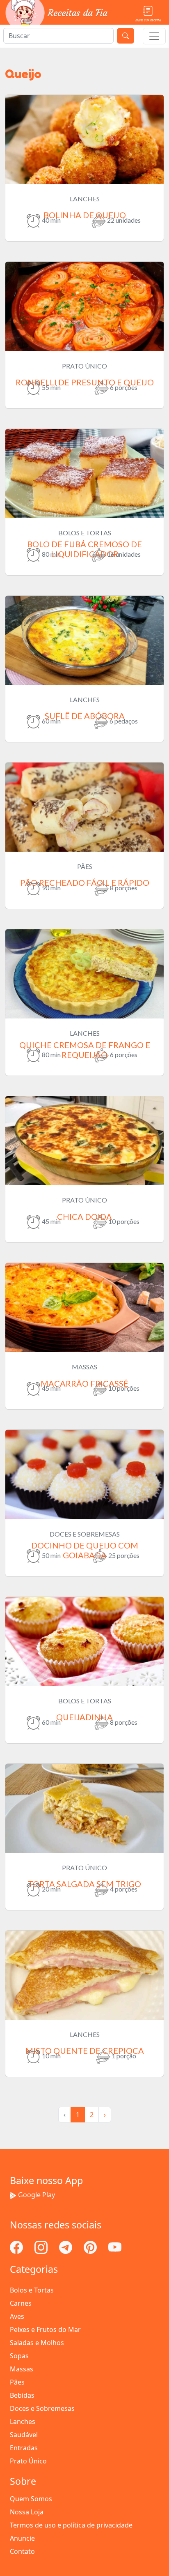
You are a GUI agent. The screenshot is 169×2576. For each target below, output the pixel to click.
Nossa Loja (27, 2512)
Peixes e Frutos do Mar (45, 2329)
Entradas (24, 2448)
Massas (22, 2369)
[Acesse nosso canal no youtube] (115, 2247)
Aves (17, 2316)
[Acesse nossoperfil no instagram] (42, 2247)
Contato (22, 2551)
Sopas (19, 2356)
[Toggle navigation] (154, 36)
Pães (17, 2382)
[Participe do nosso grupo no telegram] (66, 2247)
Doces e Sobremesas (42, 2408)
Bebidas (22, 2395)
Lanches (23, 2422)
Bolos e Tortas (32, 2290)
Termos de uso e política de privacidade (71, 2525)
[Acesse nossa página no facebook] (17, 2247)
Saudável (24, 2435)
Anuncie (22, 2538)
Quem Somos (31, 2499)
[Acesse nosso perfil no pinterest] (91, 2247)
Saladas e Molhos (37, 2343)
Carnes (21, 2303)
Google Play (37, 2195)
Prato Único (28, 2461)
